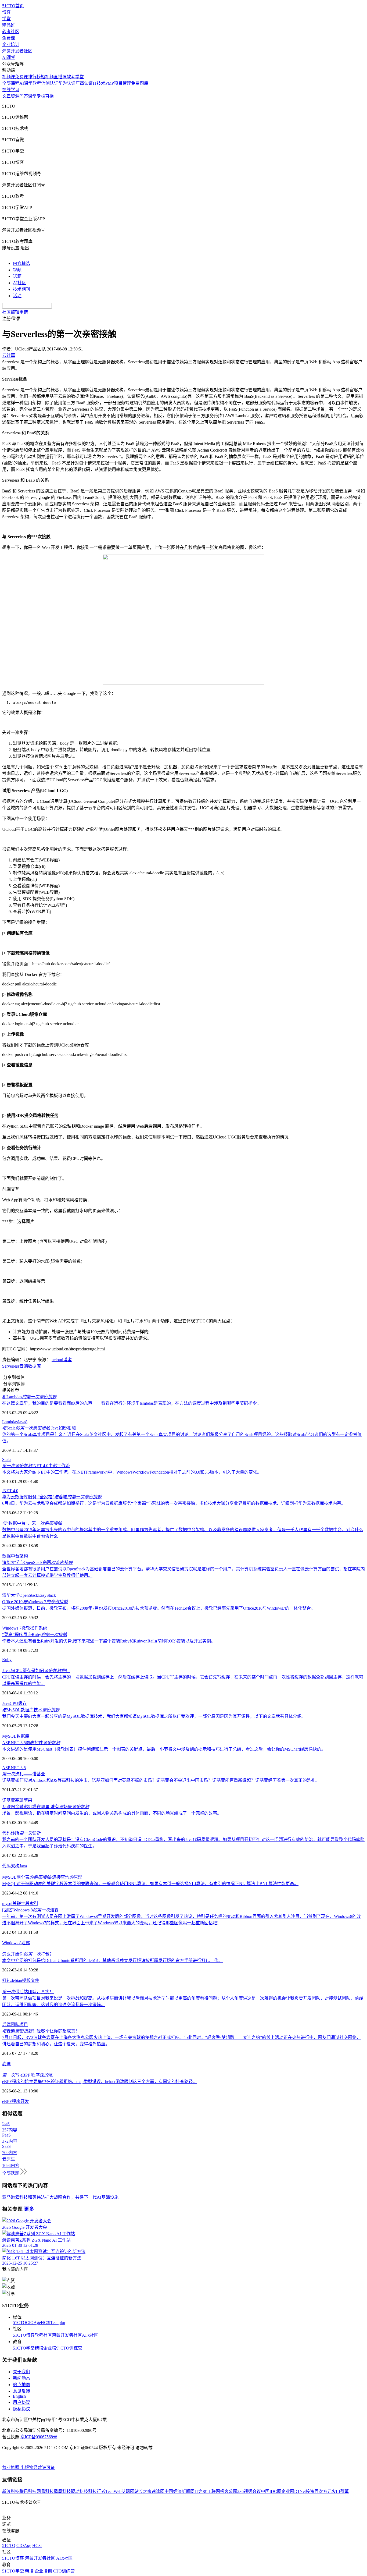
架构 (24, 1556)
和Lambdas (29, 1397)
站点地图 (21, 2385)
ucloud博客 (62, 1360)
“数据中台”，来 (32, 1523)
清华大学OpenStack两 (37, 1562)
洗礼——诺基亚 (24, 1774)
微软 (26, 1628)
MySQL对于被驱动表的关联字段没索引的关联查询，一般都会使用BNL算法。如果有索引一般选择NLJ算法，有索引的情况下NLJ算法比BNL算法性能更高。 (150, 1884)
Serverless (11, 1366)
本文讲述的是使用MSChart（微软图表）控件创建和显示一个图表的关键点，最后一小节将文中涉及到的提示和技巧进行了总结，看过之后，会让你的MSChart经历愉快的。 (164, 1749)
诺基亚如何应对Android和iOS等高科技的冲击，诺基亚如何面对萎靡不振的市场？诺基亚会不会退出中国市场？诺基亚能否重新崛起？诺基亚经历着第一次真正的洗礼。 (161, 1780)
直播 (49, 96)
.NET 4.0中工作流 (36, 1466)
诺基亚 (9, 1800)
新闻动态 (21, 2378)
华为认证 (67, 83)
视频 (17, 270)
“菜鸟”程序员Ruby (35, 1635)
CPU (14, 1703)
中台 (15, 1556)
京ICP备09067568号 (39, 2437)
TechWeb (113, 2491)
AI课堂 (9, 57)
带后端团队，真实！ (28, 1992)
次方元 (325, 2491)
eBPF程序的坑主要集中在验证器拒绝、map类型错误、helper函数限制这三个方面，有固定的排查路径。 (100, 2082)
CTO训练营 (71, 2348)
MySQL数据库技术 (31, 1710)
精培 (39, 2348)
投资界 (312, 2491)
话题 (17, 276)
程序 (16, 2101)
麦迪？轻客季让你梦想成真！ (41, 2031)
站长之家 (143, 2491)
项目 (24, 2025)
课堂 (32, 96)
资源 (15, 96)
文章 (6, 96)
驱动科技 (80, 2491)
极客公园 (229, 2491)
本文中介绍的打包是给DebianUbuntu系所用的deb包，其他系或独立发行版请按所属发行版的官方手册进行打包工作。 (112, 1961)
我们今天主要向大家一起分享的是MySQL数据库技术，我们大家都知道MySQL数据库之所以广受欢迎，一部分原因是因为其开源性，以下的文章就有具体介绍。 (154, 1716)
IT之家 (201, 2491)
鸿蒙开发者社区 (17, 51)
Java (6, 1703)
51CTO (19, 2323)
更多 (29, 2209)
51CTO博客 (24, 2335)
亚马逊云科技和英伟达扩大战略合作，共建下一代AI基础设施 (60, 2197)
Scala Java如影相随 (39, 1428)
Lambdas (10, 1422)
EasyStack (47, 1595)
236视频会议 (249, 2491)
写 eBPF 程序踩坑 (27, 2075)
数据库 (34, 1366)
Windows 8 (12, 1943)
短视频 (47, 77)
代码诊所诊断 (21, 1833)
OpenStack (29, 1595)
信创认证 (50, 83)
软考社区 (11, 32)
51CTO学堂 (24, 2348)
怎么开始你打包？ (28, 1954)
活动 (17, 296)
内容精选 (21, 263)
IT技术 (99, 83)
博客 (6, 12)
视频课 (9, 77)
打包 (6, 1980)
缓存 (23, 1703)
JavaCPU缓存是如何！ (36, 1671)
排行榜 (34, 77)
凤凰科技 (62, 2491)
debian (16, 1980)
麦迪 (6, 2064)
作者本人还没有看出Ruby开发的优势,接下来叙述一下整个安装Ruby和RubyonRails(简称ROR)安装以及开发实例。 (109, 1641)
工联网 (214, 2491)
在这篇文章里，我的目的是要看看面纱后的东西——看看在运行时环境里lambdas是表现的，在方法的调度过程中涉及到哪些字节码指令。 (132, 1403)
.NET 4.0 (10, 1491)
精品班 (9, 25)
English (19, 2396)
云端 (24, 1366)
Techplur (58, 2323)
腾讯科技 (28, 2491)
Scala (7, 1459)
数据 (6, 1556)
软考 (37, 83)
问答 (24, 96)
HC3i (46, 2323)
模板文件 (31, 1980)
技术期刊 (21, 289)
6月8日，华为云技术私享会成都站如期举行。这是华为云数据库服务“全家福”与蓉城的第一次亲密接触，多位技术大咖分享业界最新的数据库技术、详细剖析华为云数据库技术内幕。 (174, 1503)
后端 (6, 2025)
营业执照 (11, 2467)
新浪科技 (11, 2491)
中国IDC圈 (271, 2491)
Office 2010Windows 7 (35, 1602)
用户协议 (21, 2402)
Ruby (7, 1660)
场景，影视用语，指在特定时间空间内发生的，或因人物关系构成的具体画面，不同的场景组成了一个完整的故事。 (112, 1813)
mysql (7, 1903)
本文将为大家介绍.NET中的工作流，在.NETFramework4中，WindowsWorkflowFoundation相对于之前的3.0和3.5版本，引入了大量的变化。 (132, 1472)
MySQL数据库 (16, 1736)
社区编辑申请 (15, 312)
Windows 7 (12, 1628)
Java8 (23, 1422)
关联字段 (21, 1903)
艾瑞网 (128, 2491)
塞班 (19, 1800)
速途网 (158, 2491)
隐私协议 (21, 2409)
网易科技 (45, 2491)
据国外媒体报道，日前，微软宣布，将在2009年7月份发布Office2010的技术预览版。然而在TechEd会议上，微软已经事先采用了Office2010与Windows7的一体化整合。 (159, 1608)
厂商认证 (84, 83)
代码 (6, 1866)
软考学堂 (75, 77)
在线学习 (11, 90)
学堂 (6, 19)
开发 (25, 2101)
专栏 (41, 96)
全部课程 (11, 83)
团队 (15, 2025)
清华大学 (11, 1595)
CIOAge (33, 2323)
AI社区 (19, 283)
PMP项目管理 (118, 83)
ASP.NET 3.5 (14, 1768)
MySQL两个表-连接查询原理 (42, 1877)
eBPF (7, 2101)
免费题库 (140, 83)
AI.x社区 (90, 2335)
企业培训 (11, 45)
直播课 (60, 77)
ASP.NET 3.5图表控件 (31, 1743)
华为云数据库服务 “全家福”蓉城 (52, 1497)
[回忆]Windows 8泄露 (30, 1910)
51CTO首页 (13, 6)
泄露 (26, 1943)
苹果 (28, 1800)
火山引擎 (340, 2491)
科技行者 (97, 2491)
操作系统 (39, 1628)
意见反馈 (21, 2391)
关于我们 (21, 2372)
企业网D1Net (294, 2491)
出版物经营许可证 (38, 2467)
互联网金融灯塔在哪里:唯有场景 (46, 1807)
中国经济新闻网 (179, 2491)
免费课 (9, 38)
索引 (34, 1903)
